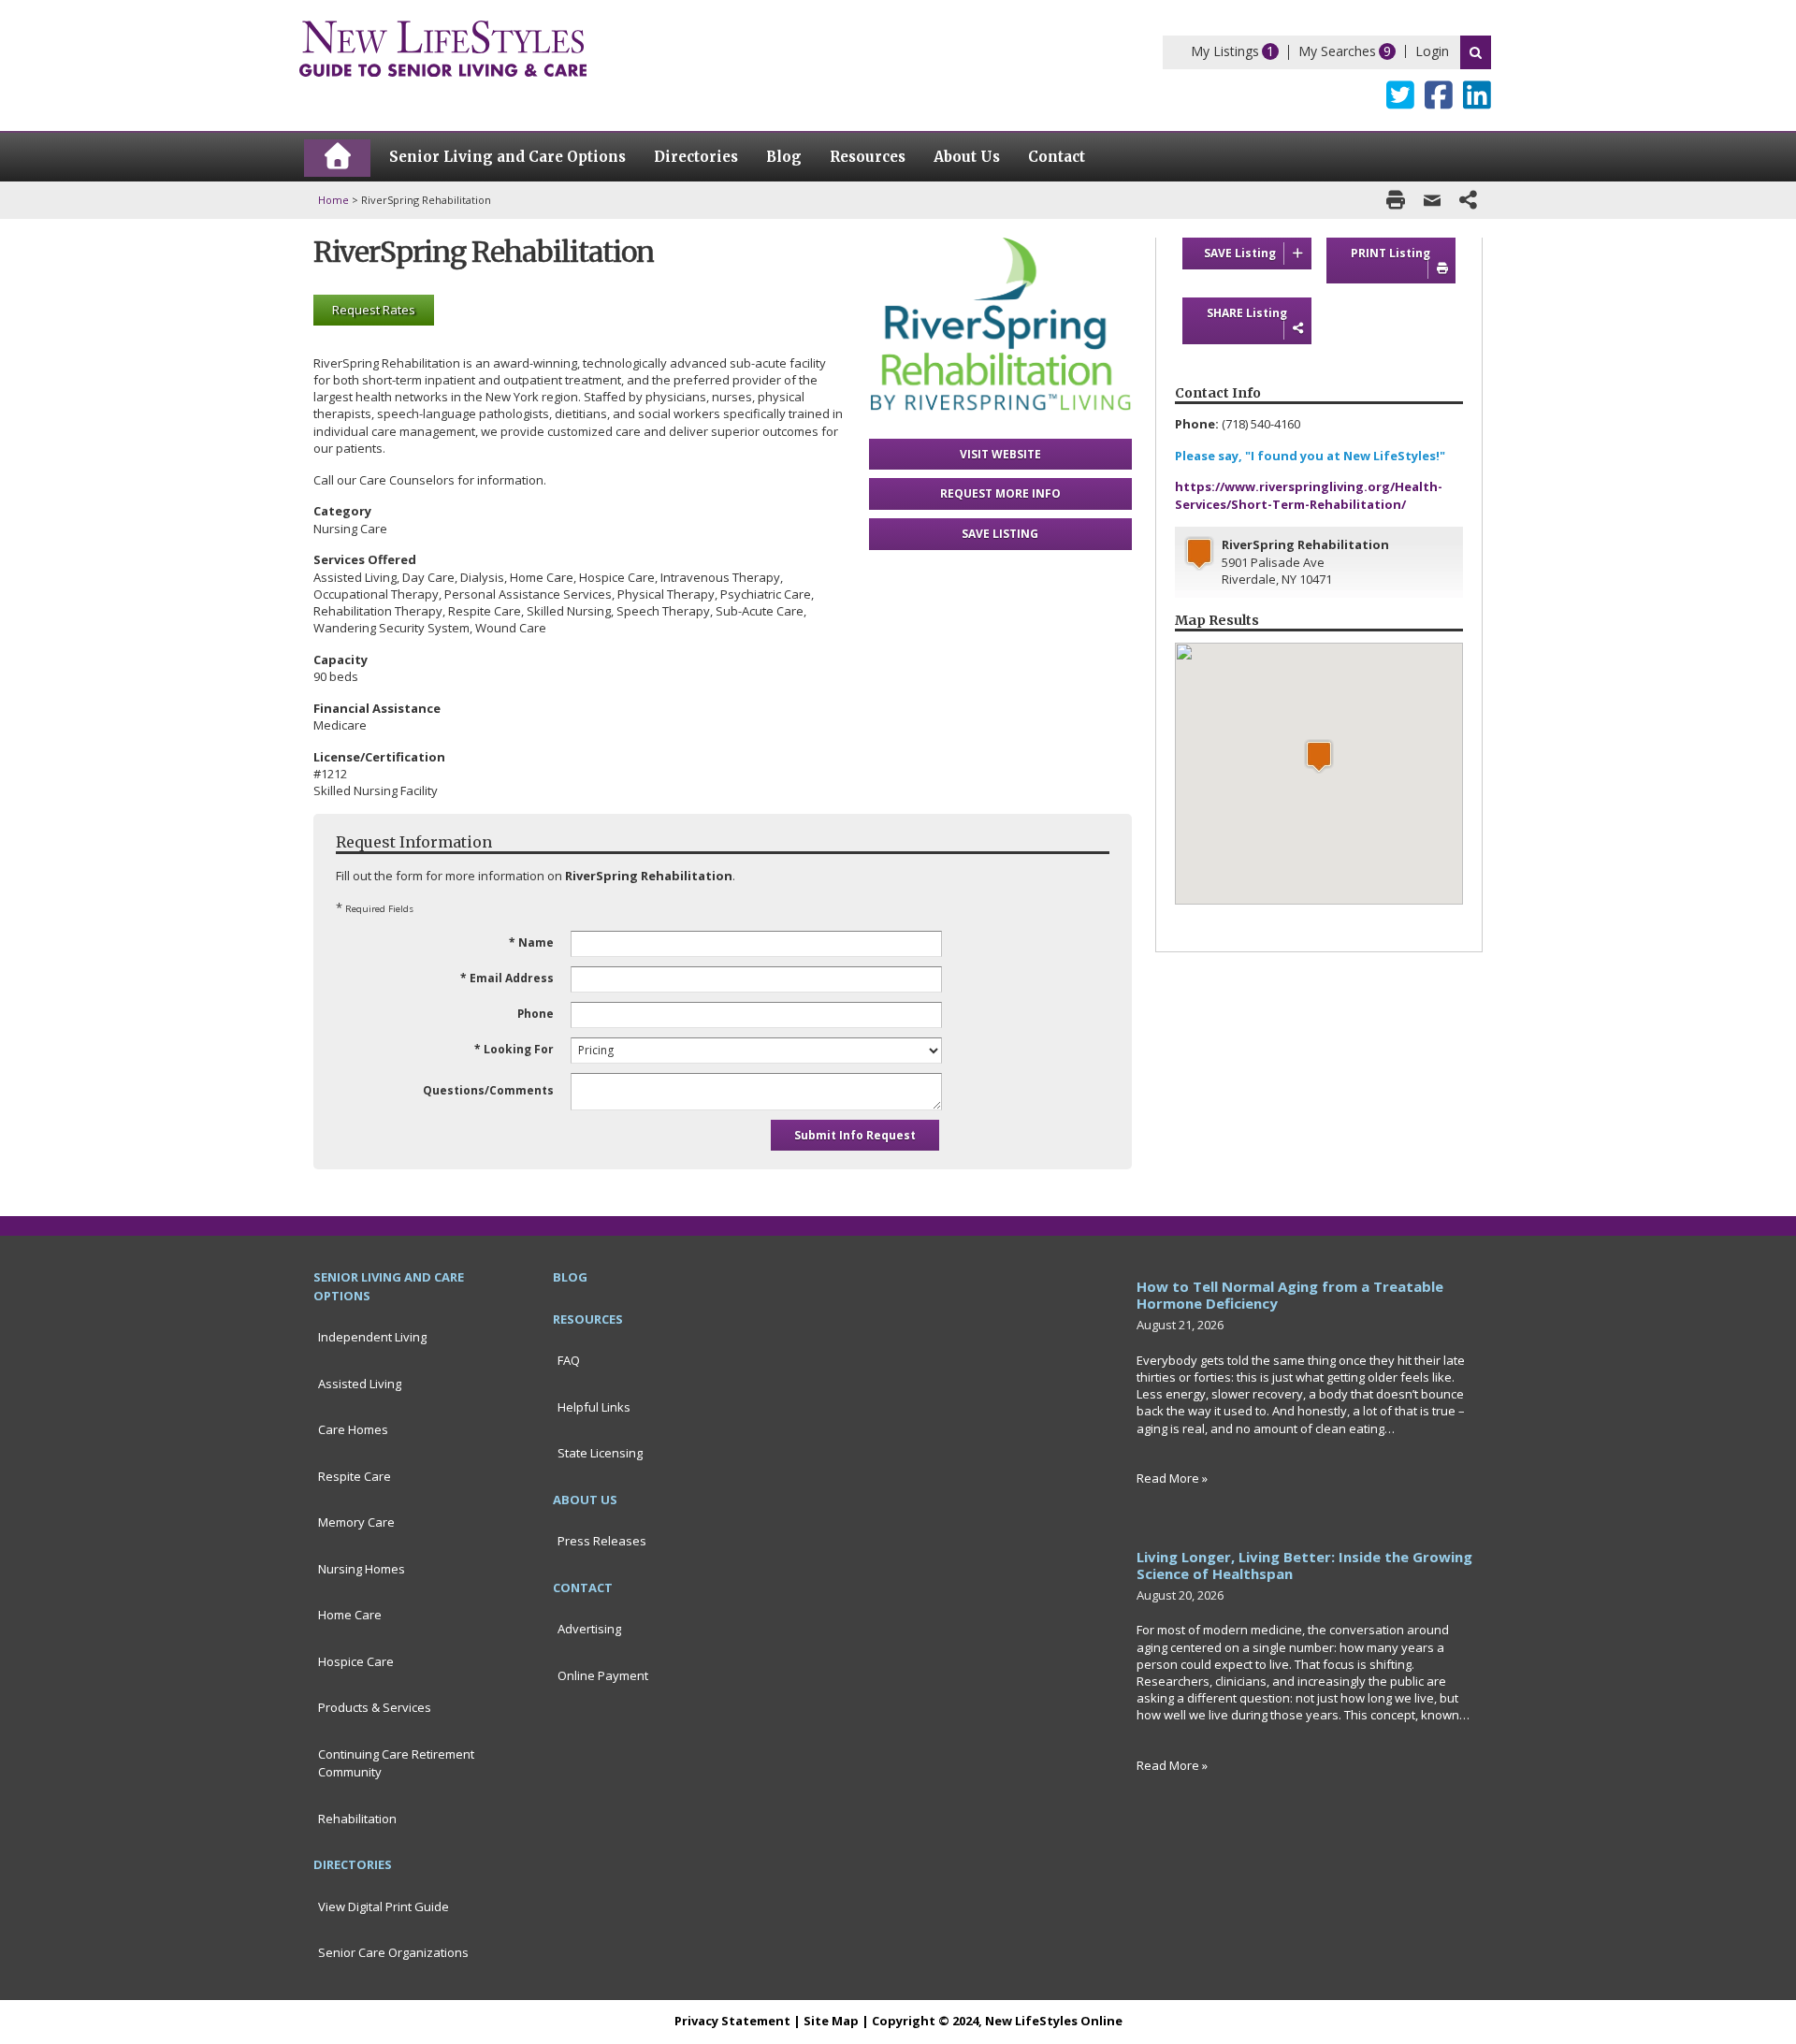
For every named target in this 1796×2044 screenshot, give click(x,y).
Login (1432, 51)
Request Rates (374, 310)
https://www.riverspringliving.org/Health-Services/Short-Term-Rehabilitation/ (1309, 495)
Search (1476, 52)
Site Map (831, 2021)
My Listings (1225, 51)
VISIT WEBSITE (1000, 454)
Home (333, 200)
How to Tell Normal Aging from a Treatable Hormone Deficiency (1290, 1295)
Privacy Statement (732, 2021)
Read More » (1172, 1478)
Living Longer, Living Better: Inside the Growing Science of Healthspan (1304, 1565)
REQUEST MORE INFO (1000, 493)
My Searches (1337, 51)
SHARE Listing (1247, 313)
